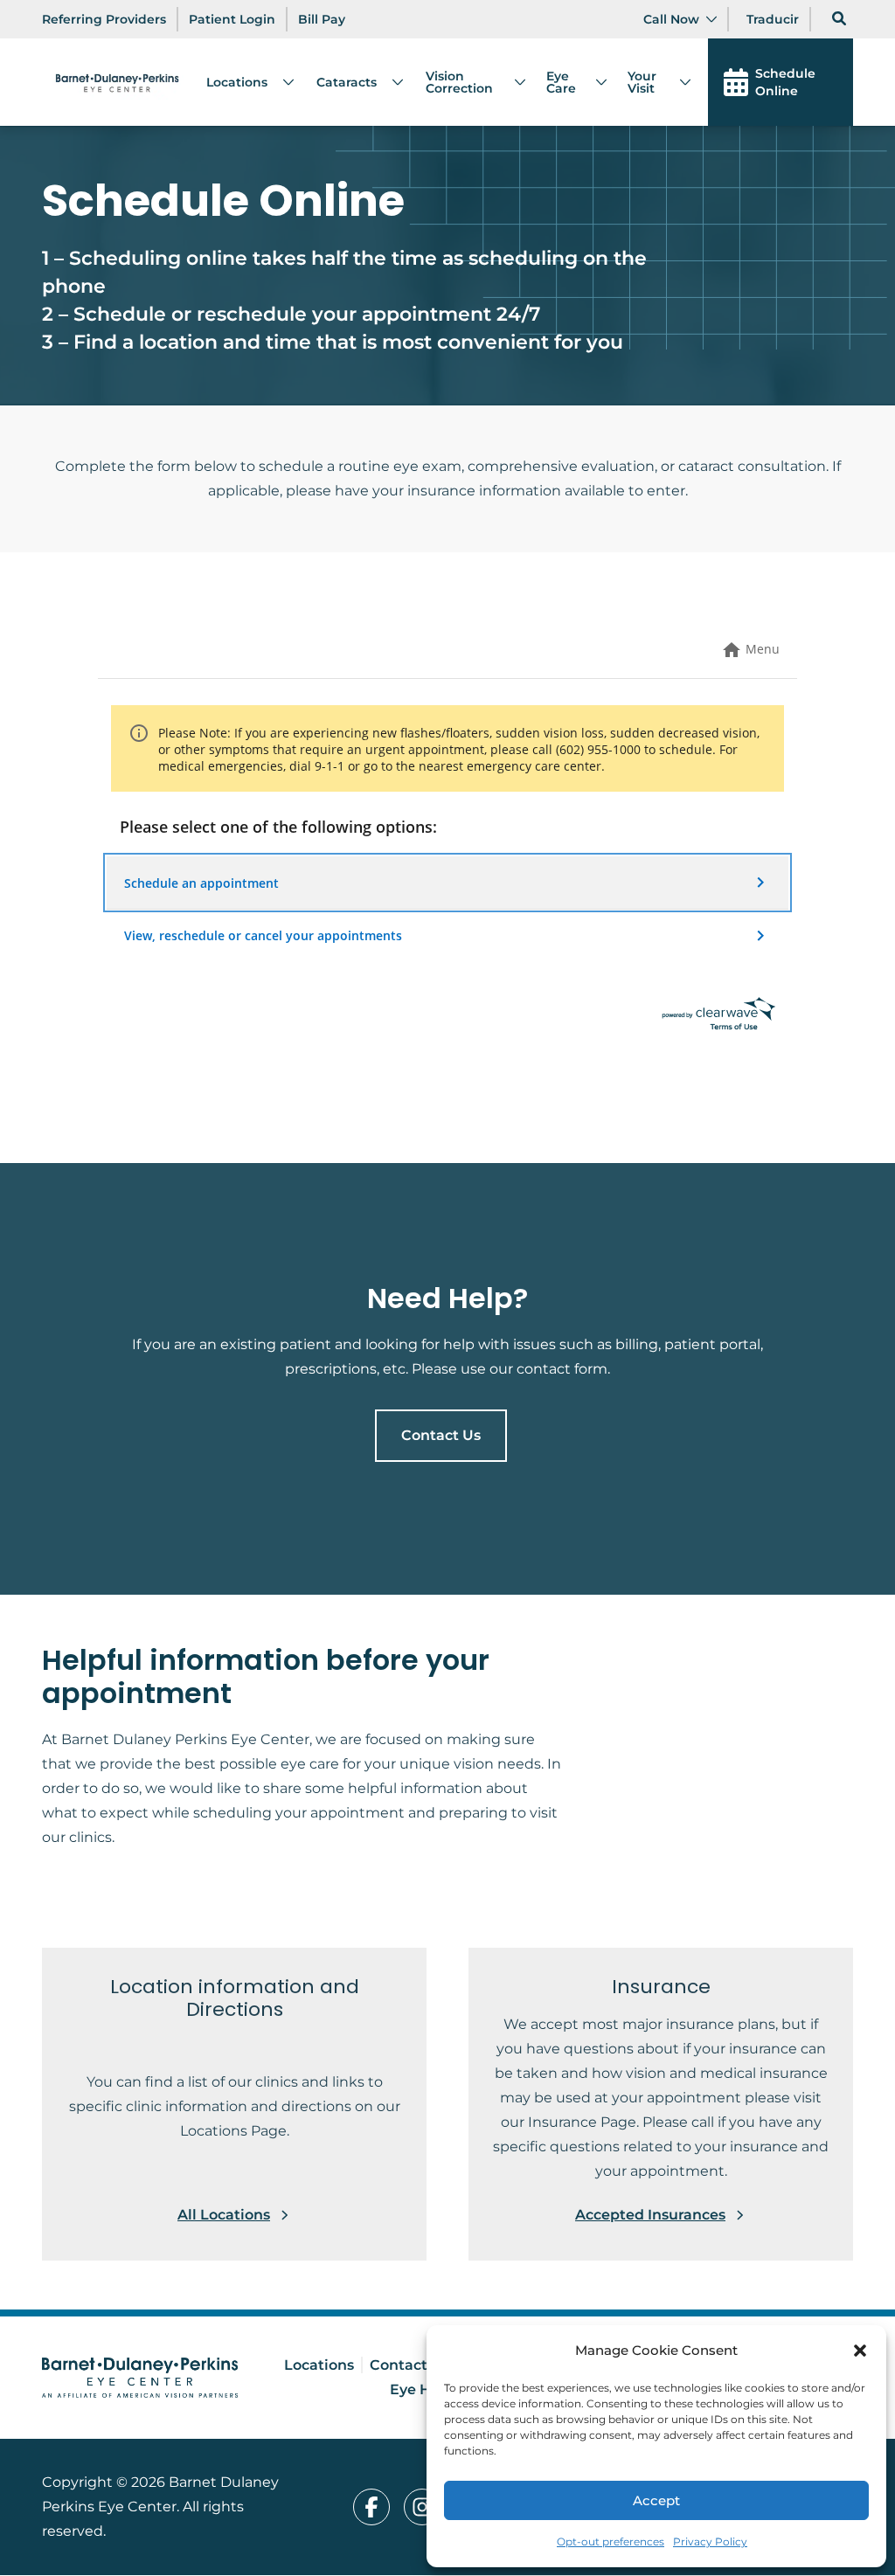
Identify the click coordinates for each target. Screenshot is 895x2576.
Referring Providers (104, 19)
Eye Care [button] (561, 82)
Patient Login (232, 19)
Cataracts (347, 82)
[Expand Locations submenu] (281, 82)
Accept (656, 2500)
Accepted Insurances (650, 2215)
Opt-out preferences (611, 2541)
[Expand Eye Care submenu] (594, 82)
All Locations (224, 2215)
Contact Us (441, 1435)
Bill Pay (322, 19)
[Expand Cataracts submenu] (391, 82)
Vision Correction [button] (459, 82)
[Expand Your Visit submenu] (678, 82)
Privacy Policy (710, 2541)
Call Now (671, 19)
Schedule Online (785, 82)
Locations (237, 82)
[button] (860, 2351)
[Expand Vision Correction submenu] (513, 82)
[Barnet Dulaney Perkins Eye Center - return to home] (140, 2378)
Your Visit (642, 82)
